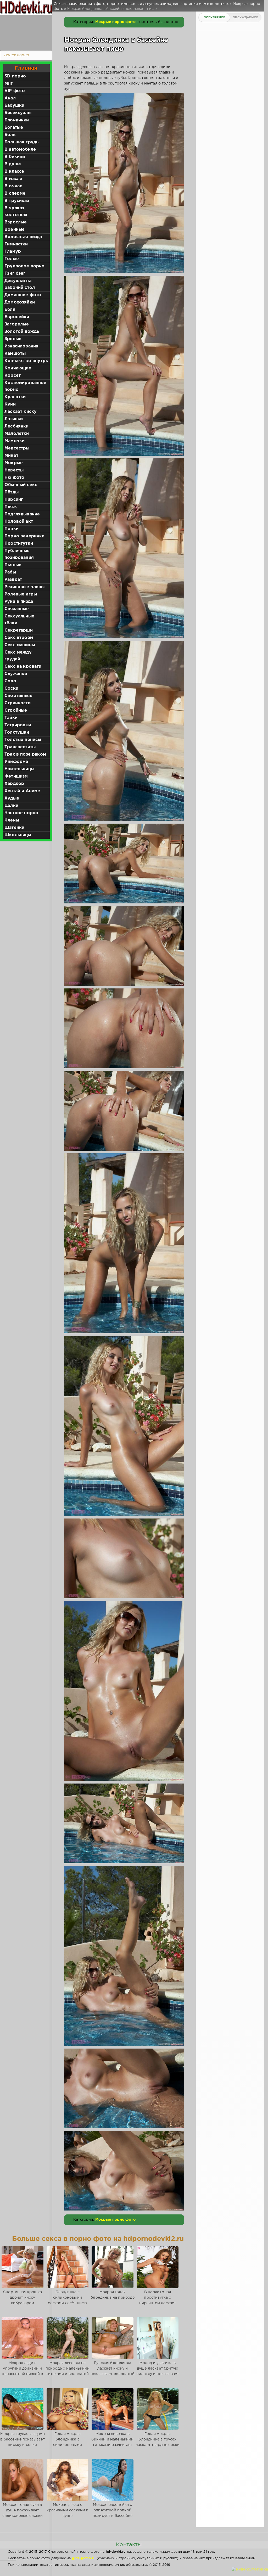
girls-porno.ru (84, 2558)
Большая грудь (21, 142)
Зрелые (13, 339)
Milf (9, 84)
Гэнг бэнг (15, 274)
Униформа (16, 762)
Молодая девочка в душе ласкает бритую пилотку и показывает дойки (158, 2371)
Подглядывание (22, 514)
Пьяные (13, 565)
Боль (10, 135)
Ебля (10, 310)
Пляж (11, 507)
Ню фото (14, 478)
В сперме (15, 193)
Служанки (16, 674)
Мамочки (15, 441)
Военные (15, 230)
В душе (13, 164)
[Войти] (25, 31)
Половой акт (19, 522)
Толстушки (17, 732)
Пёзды (12, 492)
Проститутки (19, 544)
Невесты (14, 470)
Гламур (13, 252)
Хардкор (14, 784)
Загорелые (17, 324)
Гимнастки (16, 244)
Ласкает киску (21, 412)
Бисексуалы (18, 113)
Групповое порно (25, 266)
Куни (10, 404)
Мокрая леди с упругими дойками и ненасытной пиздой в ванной (22, 2371)
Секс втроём (19, 638)
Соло (10, 681)
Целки (11, 806)
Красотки (15, 397)
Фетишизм (16, 776)
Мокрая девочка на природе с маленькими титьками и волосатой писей (68, 2371)
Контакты (129, 2545)
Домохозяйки (20, 302)
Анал (10, 98)
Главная (26, 68)
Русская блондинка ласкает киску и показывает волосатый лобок (113, 2371)
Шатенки (14, 828)
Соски (11, 688)
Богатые (14, 128)
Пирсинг (14, 500)
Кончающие (18, 368)
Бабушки (14, 106)
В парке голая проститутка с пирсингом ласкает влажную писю (158, 2300)
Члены (12, 820)
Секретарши (19, 630)
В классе (14, 171)
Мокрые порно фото (115, 22)
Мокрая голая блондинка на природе (112, 2295)
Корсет (13, 376)
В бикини (15, 157)
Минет (11, 456)
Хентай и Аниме (22, 791)
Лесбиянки (17, 426)
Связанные (17, 609)
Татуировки (18, 725)
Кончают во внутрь (26, 361)
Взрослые (16, 222)
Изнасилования (21, 346)
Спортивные (18, 696)
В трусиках (17, 201)
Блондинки (17, 120)
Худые (12, 798)
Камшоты (15, 354)
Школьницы (18, 835)
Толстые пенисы (23, 740)
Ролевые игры (21, 594)
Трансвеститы (20, 747)
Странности (18, 703)
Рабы (10, 572)
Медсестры (17, 448)
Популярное (214, 18)
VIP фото (15, 91)
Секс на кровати (23, 667)
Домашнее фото (23, 295)
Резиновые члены (25, 587)
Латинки (14, 419)
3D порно (15, 76)
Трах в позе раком (25, 754)
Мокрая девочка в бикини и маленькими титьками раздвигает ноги (112, 2442)
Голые (12, 259)
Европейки (17, 317)
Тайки (11, 718)
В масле (13, 179)
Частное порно (21, 813)
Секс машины (20, 645)
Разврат (13, 580)
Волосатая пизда (23, 237)
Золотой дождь (22, 332)
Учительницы (19, 769)
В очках (13, 186)
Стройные (16, 710)
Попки (12, 529)
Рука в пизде (19, 602)
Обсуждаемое (245, 18)
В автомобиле (20, 150)
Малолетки (17, 434)
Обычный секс (21, 485)
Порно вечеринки (25, 536)
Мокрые (14, 463)
